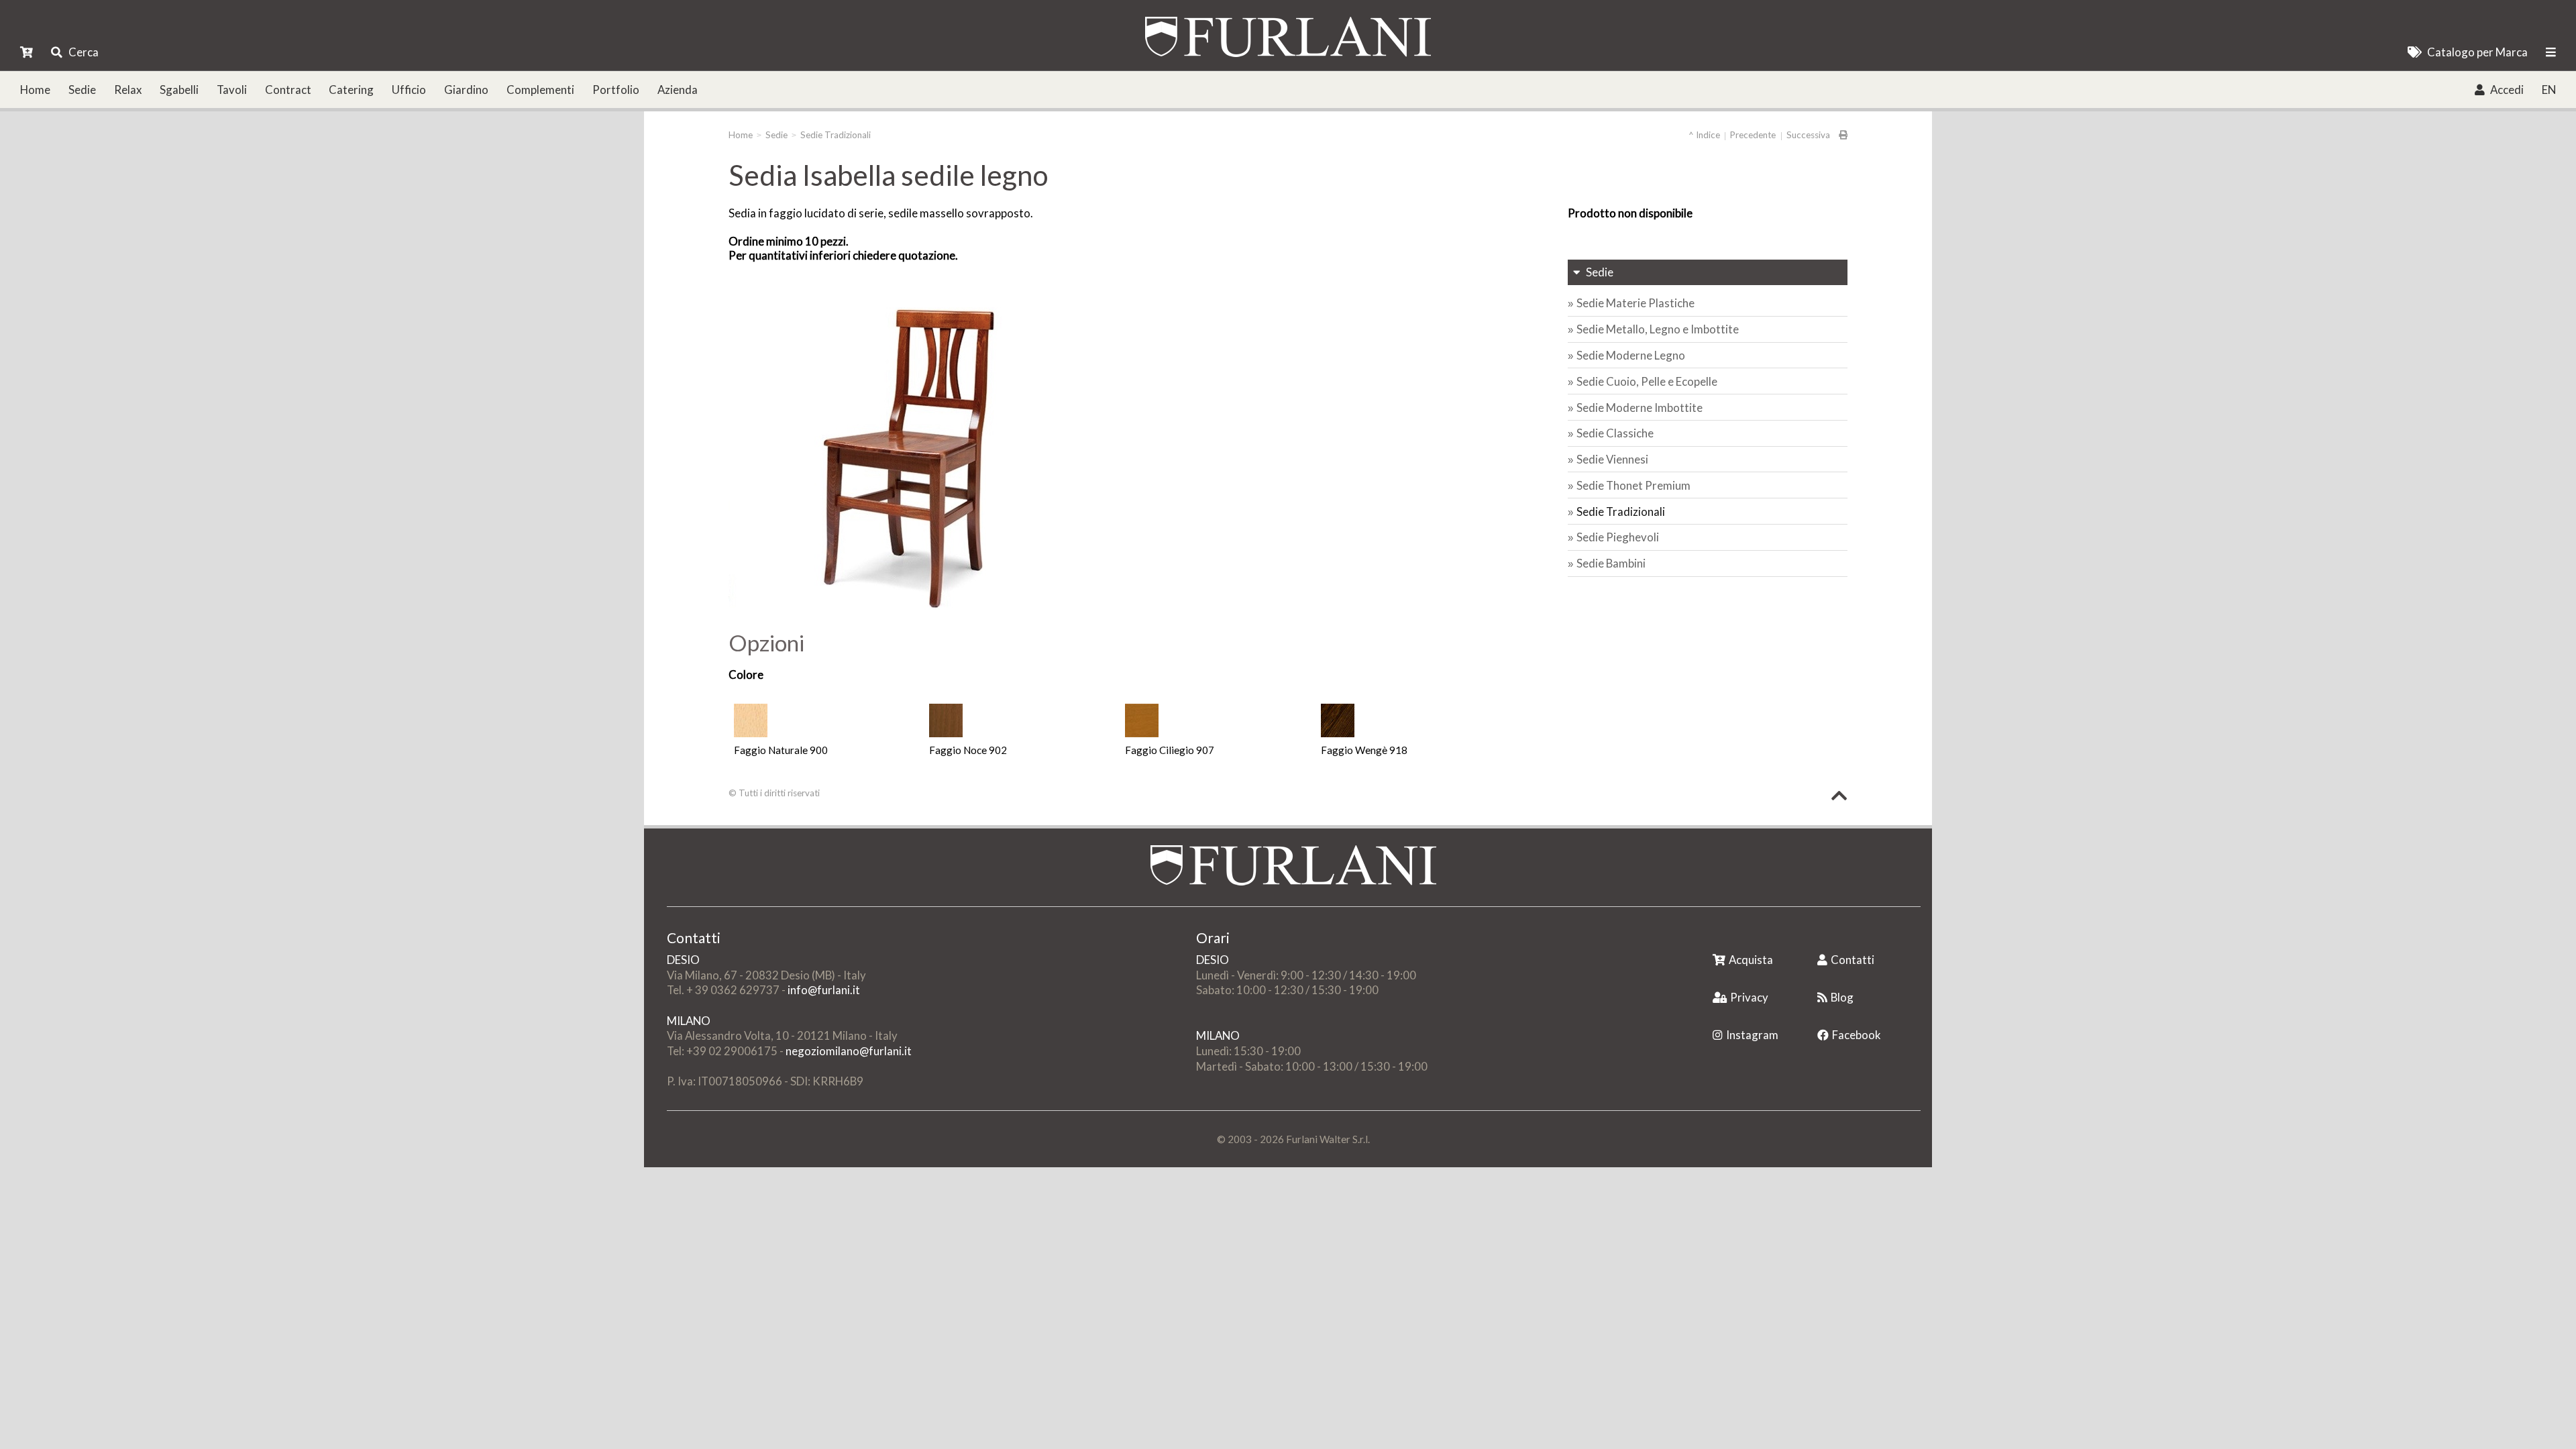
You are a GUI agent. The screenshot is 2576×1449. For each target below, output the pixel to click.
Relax (128, 90)
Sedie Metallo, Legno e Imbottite (1658, 329)
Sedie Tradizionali (836, 135)
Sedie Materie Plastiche (1635, 303)
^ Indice (1704, 135)
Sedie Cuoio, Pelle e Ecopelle (1647, 381)
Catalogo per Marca (2477, 52)
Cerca (84, 52)
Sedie (82, 90)
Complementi (540, 90)
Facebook (1857, 1035)
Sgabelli (179, 90)
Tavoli (232, 90)
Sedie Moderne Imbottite (1640, 408)
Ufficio (409, 90)
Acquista (1751, 960)
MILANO (689, 1021)
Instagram (1752, 1035)
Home (35, 90)
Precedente (1753, 135)
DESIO (683, 960)
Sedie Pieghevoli (1618, 537)
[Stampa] (1839, 135)
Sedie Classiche (1615, 433)
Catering (351, 90)
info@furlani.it (824, 990)
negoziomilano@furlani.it (849, 1051)
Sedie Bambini (1611, 563)
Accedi (2507, 90)
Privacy (1749, 997)
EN (2549, 90)
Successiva (1808, 135)
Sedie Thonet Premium (1633, 485)
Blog (1842, 997)
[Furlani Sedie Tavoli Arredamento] (1714, 939)
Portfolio (616, 90)
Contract (288, 90)
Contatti (1853, 960)
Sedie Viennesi (1612, 459)
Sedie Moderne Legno (1631, 355)
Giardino (466, 90)
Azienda (678, 90)
